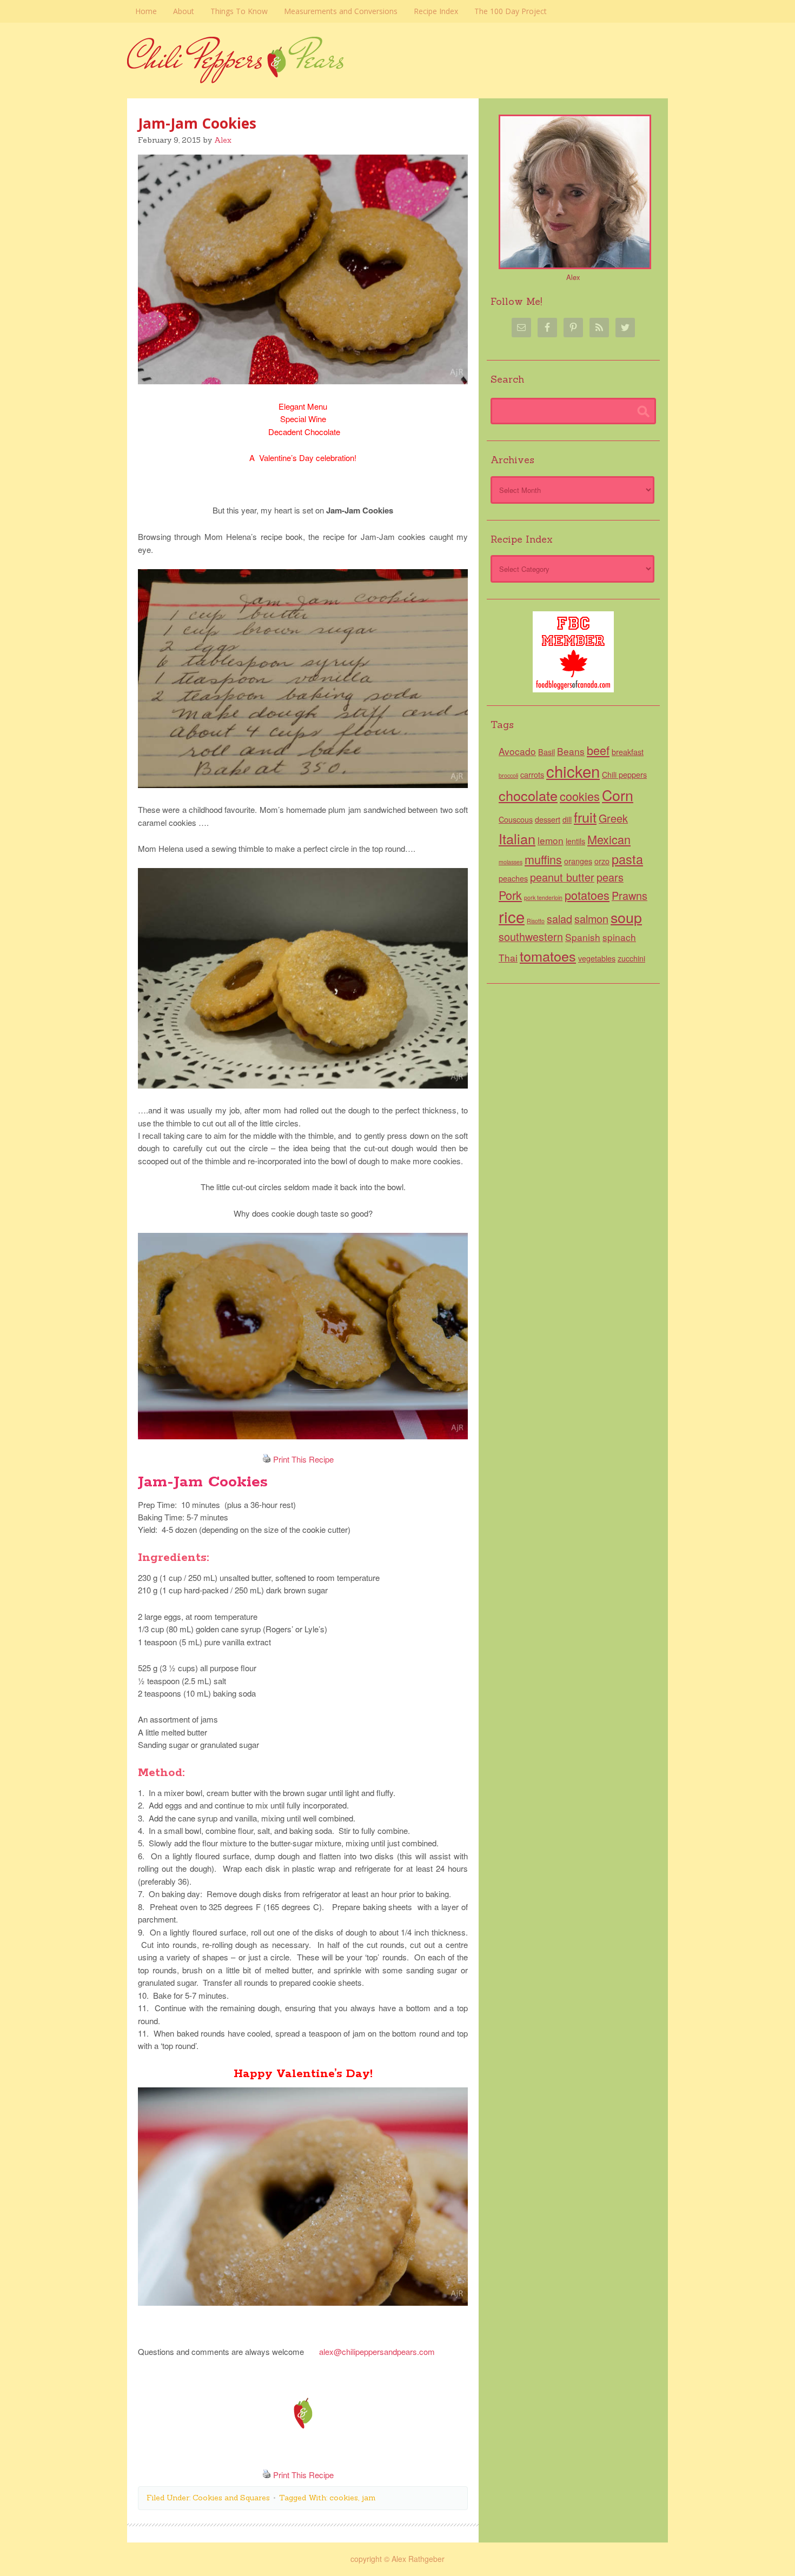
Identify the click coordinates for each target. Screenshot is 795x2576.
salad (559, 919)
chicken (573, 771)
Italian (517, 838)
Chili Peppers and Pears (398, 77)
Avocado (517, 751)
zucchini (631, 958)
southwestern (531, 936)
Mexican (609, 839)
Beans (571, 751)
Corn (618, 795)
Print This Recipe (303, 1459)
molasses (511, 862)
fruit (585, 817)
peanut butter (562, 877)
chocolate (528, 795)
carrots (532, 775)
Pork (510, 895)
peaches (513, 878)
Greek (613, 818)
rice (512, 916)
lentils (575, 841)
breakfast (628, 752)
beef (598, 750)
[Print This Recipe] (267, 1459)
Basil (546, 752)
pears (610, 877)
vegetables (597, 958)
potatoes (587, 895)
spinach (619, 937)
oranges (578, 861)
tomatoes (548, 956)
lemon (551, 840)
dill (567, 819)
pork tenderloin (543, 897)
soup (626, 917)
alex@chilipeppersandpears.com (377, 2351)
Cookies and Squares (231, 2498)
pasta (627, 859)
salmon (591, 919)
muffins (543, 859)
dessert (548, 819)
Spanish (583, 937)
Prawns (630, 895)
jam (369, 2498)
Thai (508, 957)
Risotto (536, 921)
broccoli (508, 775)
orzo (602, 861)
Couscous (516, 819)
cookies (344, 2498)
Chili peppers (624, 775)
